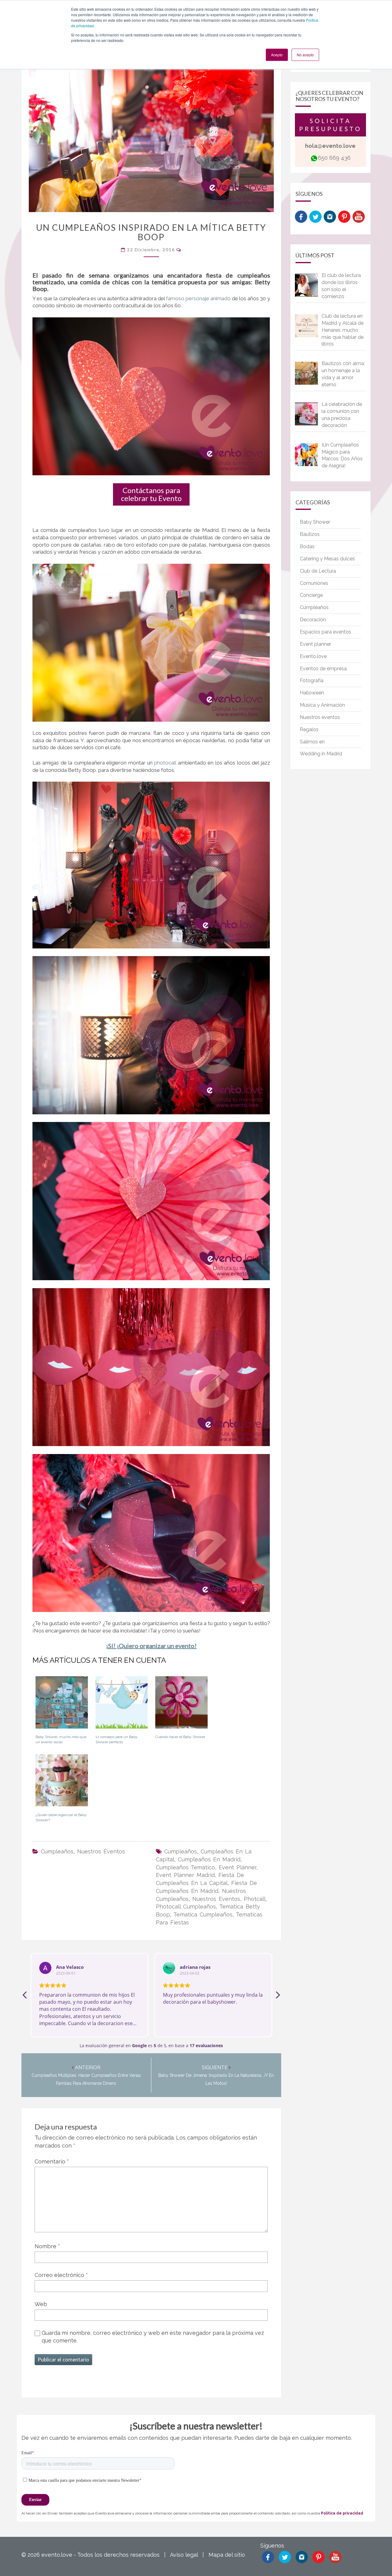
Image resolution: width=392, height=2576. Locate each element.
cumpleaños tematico (185, 1867)
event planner (237, 1867)
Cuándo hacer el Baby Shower (180, 1737)
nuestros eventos (216, 1899)
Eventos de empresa (323, 669)
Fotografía (312, 680)
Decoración (313, 620)
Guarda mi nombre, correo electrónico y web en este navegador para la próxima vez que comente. (153, 2337)
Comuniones (314, 583)
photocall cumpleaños (186, 1907)
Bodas (307, 546)
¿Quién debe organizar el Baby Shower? (61, 1817)
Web (41, 2304)
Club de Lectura (318, 571)
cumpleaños (181, 1851)
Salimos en (312, 742)
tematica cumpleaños (203, 1914)
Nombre (47, 2246)
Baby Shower (315, 522)
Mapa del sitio (227, 2555)
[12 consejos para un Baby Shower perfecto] (122, 1705)
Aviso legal (184, 2555)
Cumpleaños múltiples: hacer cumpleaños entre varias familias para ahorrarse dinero (86, 2076)
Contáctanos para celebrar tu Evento (151, 494)
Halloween (312, 693)
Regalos (309, 729)
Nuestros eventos (101, 1851)
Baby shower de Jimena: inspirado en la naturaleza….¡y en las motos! (216, 2076)
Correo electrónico (61, 2275)
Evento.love (313, 656)
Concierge (311, 595)
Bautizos (310, 534)
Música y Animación (322, 705)
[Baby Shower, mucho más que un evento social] (62, 1705)
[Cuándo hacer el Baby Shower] (181, 1705)
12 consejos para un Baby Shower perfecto (117, 1739)
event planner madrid (185, 1875)
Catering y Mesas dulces (327, 559)
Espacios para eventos (326, 632)
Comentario (52, 2161)
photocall (166, 763)
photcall (255, 1899)
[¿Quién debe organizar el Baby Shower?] (62, 1782)
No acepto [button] (305, 55)
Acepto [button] (277, 55)
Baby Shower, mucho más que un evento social (61, 1739)
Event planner (315, 644)
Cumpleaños (57, 1851)
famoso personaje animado (198, 298)
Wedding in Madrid (321, 754)
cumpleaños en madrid (209, 1859)
